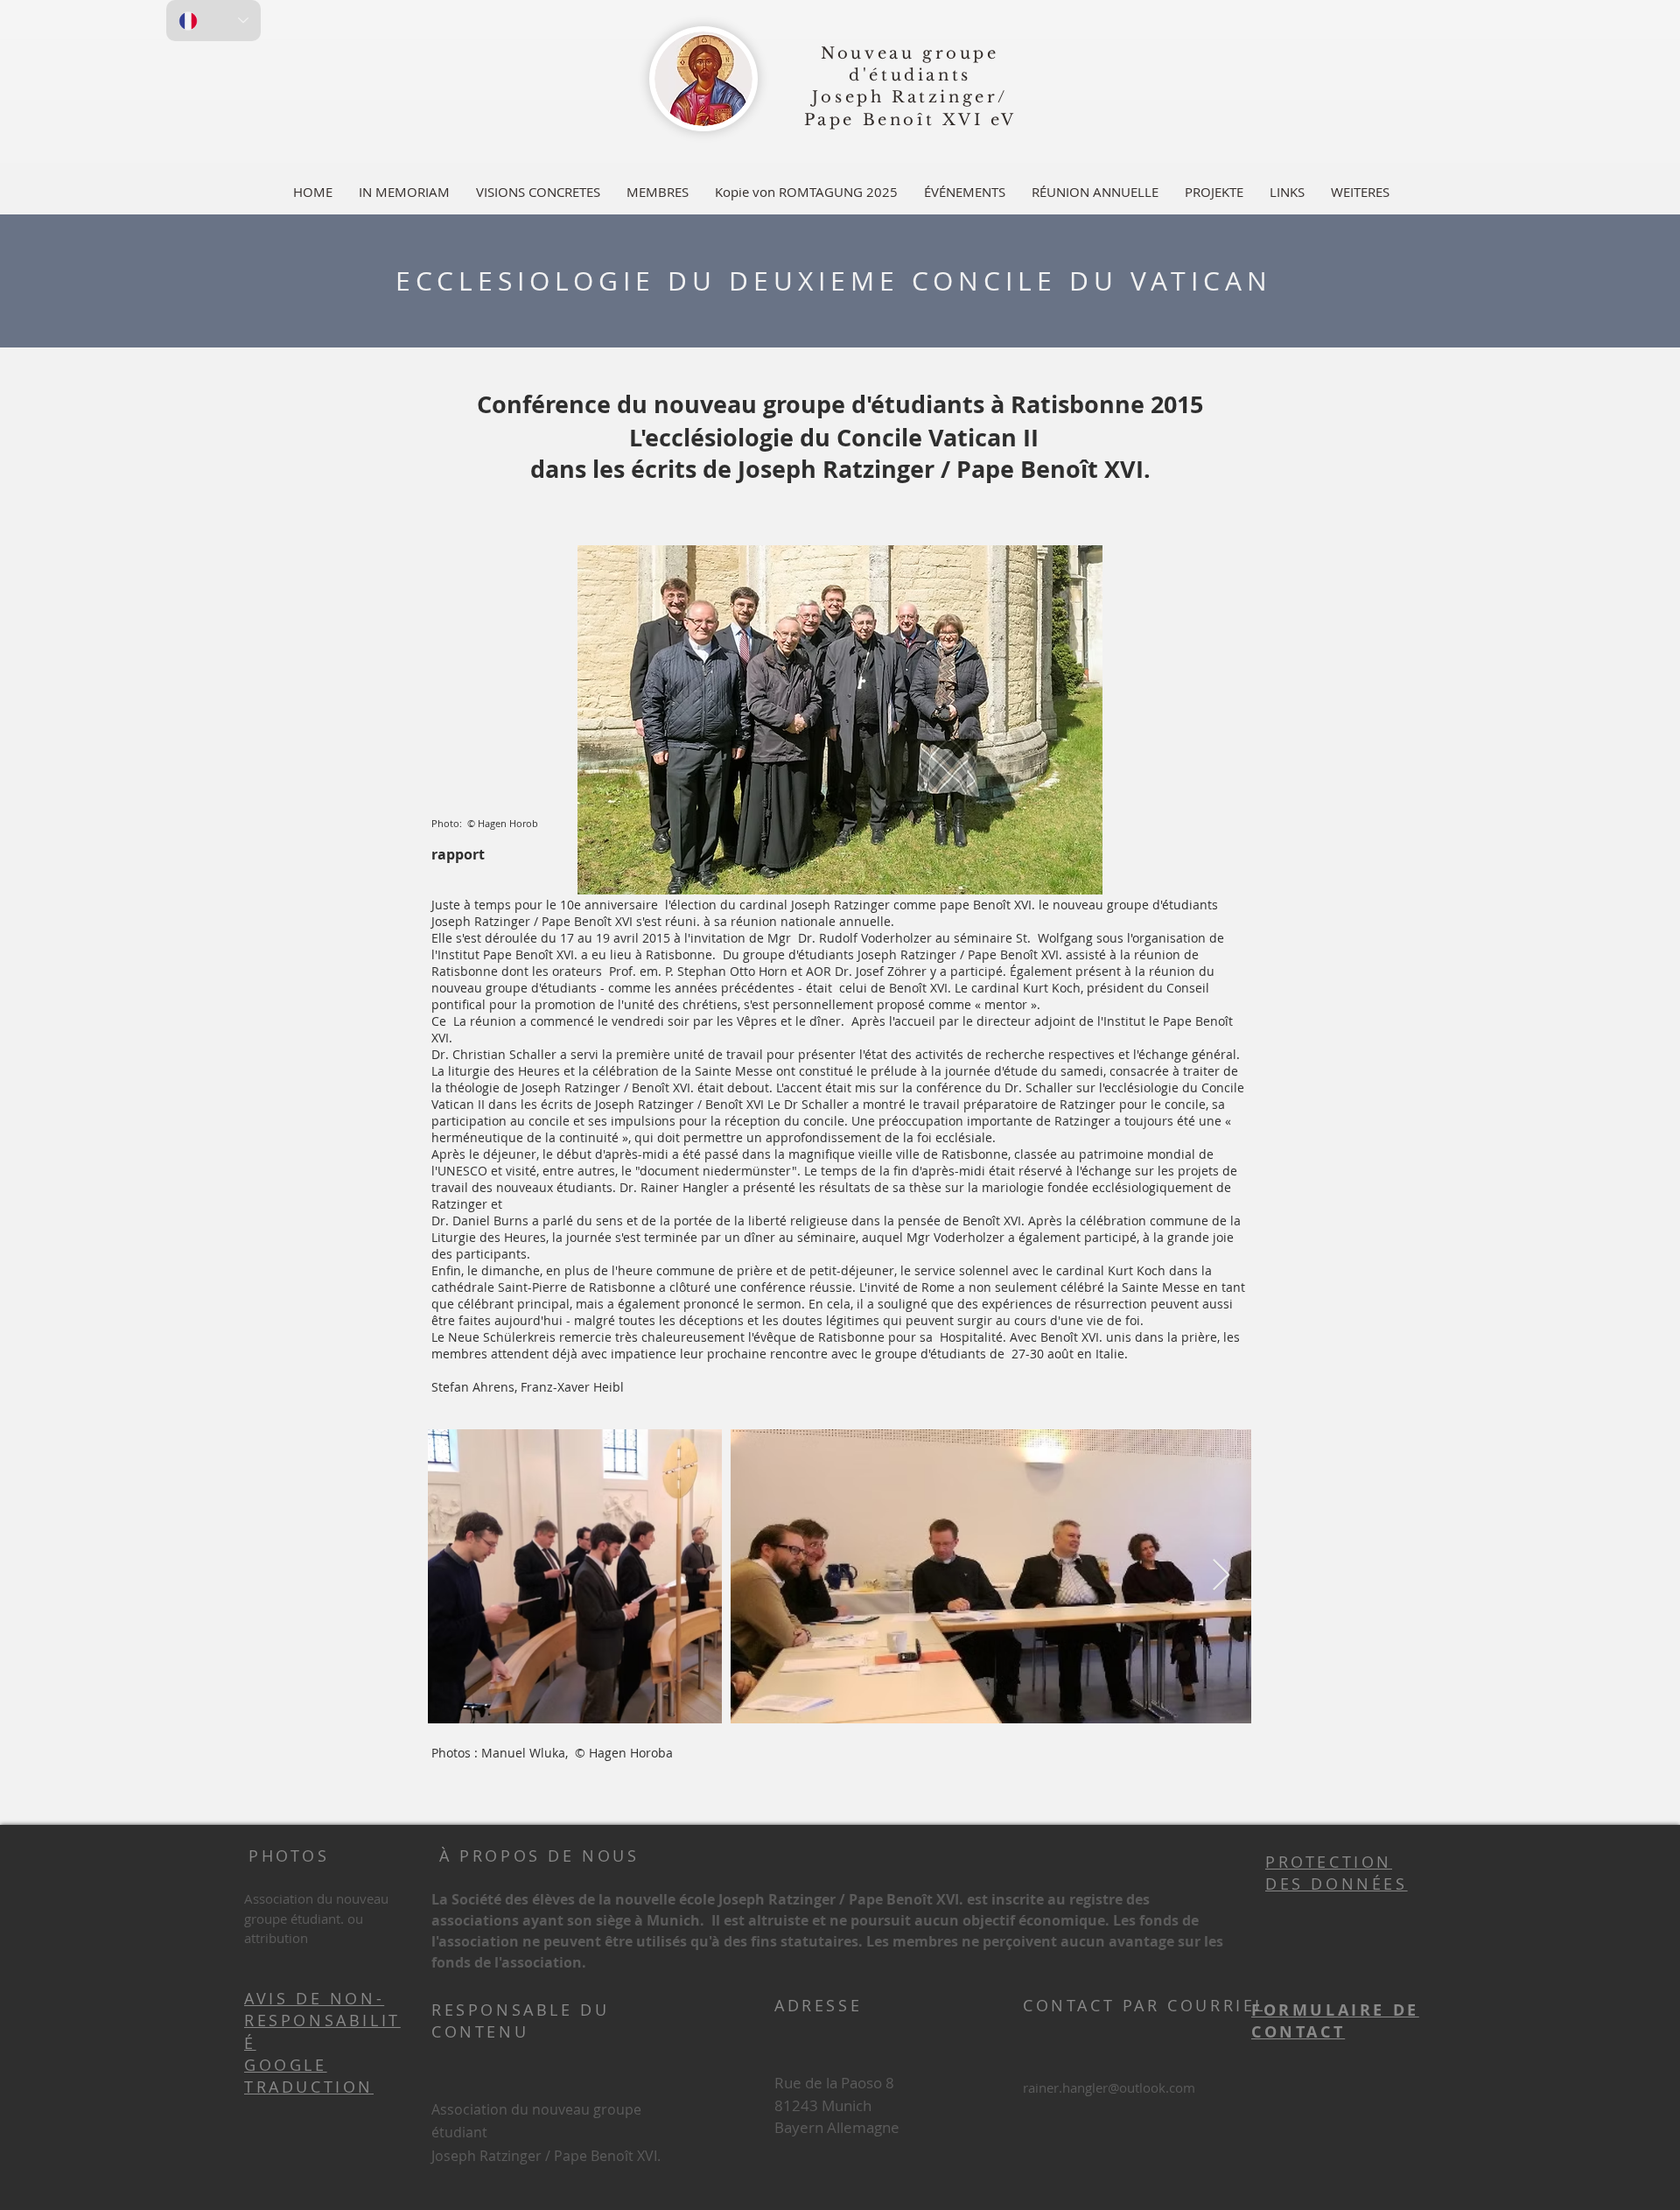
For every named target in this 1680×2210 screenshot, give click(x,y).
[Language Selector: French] (213, 21)
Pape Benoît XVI (894, 120)
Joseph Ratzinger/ (910, 97)
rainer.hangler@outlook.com (1109, 2087)
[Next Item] (1221, 1576)
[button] (658, 192)
